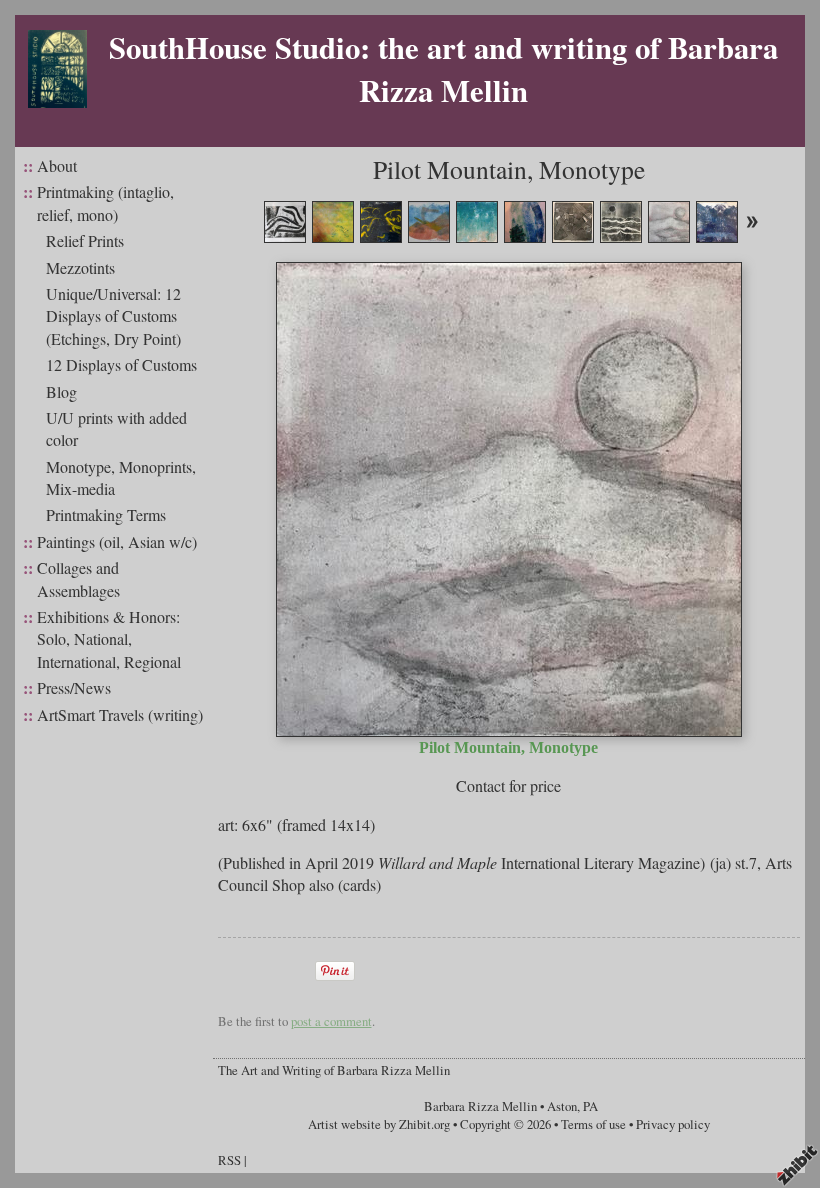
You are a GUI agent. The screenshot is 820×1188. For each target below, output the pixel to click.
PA (590, 1106)
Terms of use (593, 1124)
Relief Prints (85, 240)
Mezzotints (80, 267)
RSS (229, 1160)
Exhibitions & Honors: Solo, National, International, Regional (109, 639)
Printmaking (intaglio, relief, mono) (105, 202)
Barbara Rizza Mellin (480, 1106)
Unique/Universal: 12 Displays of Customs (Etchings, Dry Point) (113, 316)
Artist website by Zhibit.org (379, 1124)
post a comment (331, 1021)
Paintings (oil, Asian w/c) (117, 541)
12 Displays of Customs (121, 364)
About (57, 165)
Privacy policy (673, 1124)
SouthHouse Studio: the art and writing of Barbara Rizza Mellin (443, 68)
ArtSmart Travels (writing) (120, 714)
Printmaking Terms (106, 514)
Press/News (74, 687)
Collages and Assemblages (78, 578)
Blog (61, 391)
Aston (562, 1106)
